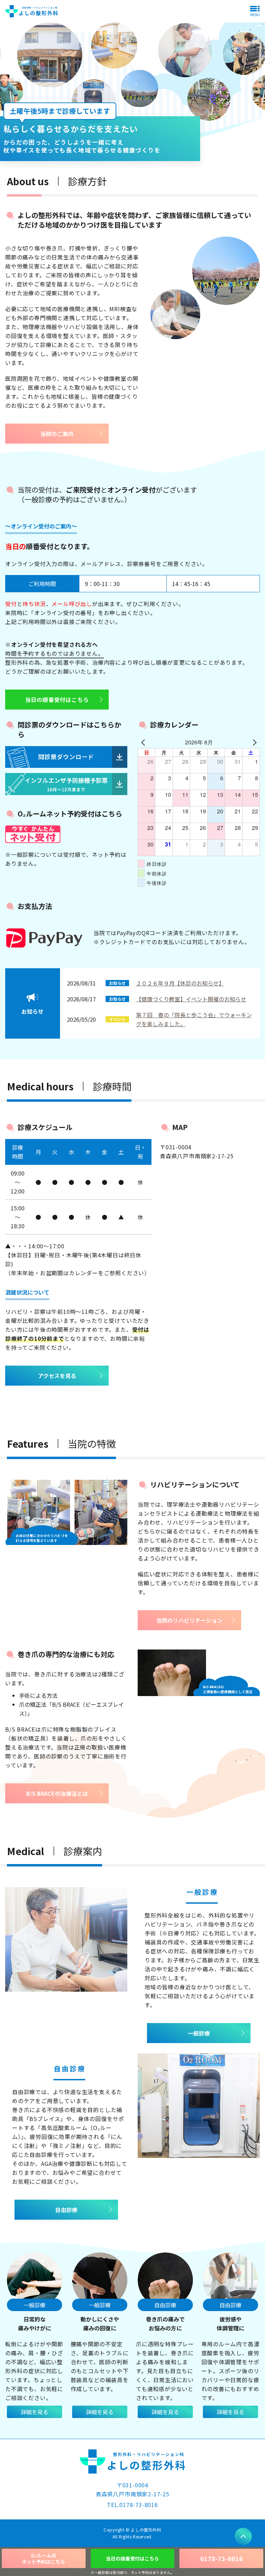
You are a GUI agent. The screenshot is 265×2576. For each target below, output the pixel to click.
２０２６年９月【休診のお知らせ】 (180, 983)
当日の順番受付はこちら (57, 700)
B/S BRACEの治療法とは (57, 1793)
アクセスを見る (57, 1376)
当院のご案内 (57, 434)
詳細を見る (35, 2412)
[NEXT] (253, 742)
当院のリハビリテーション (189, 1620)
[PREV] (144, 742)
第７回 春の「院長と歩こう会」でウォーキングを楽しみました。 (194, 1019)
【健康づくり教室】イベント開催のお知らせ (191, 999)
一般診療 (199, 2033)
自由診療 (66, 2210)
